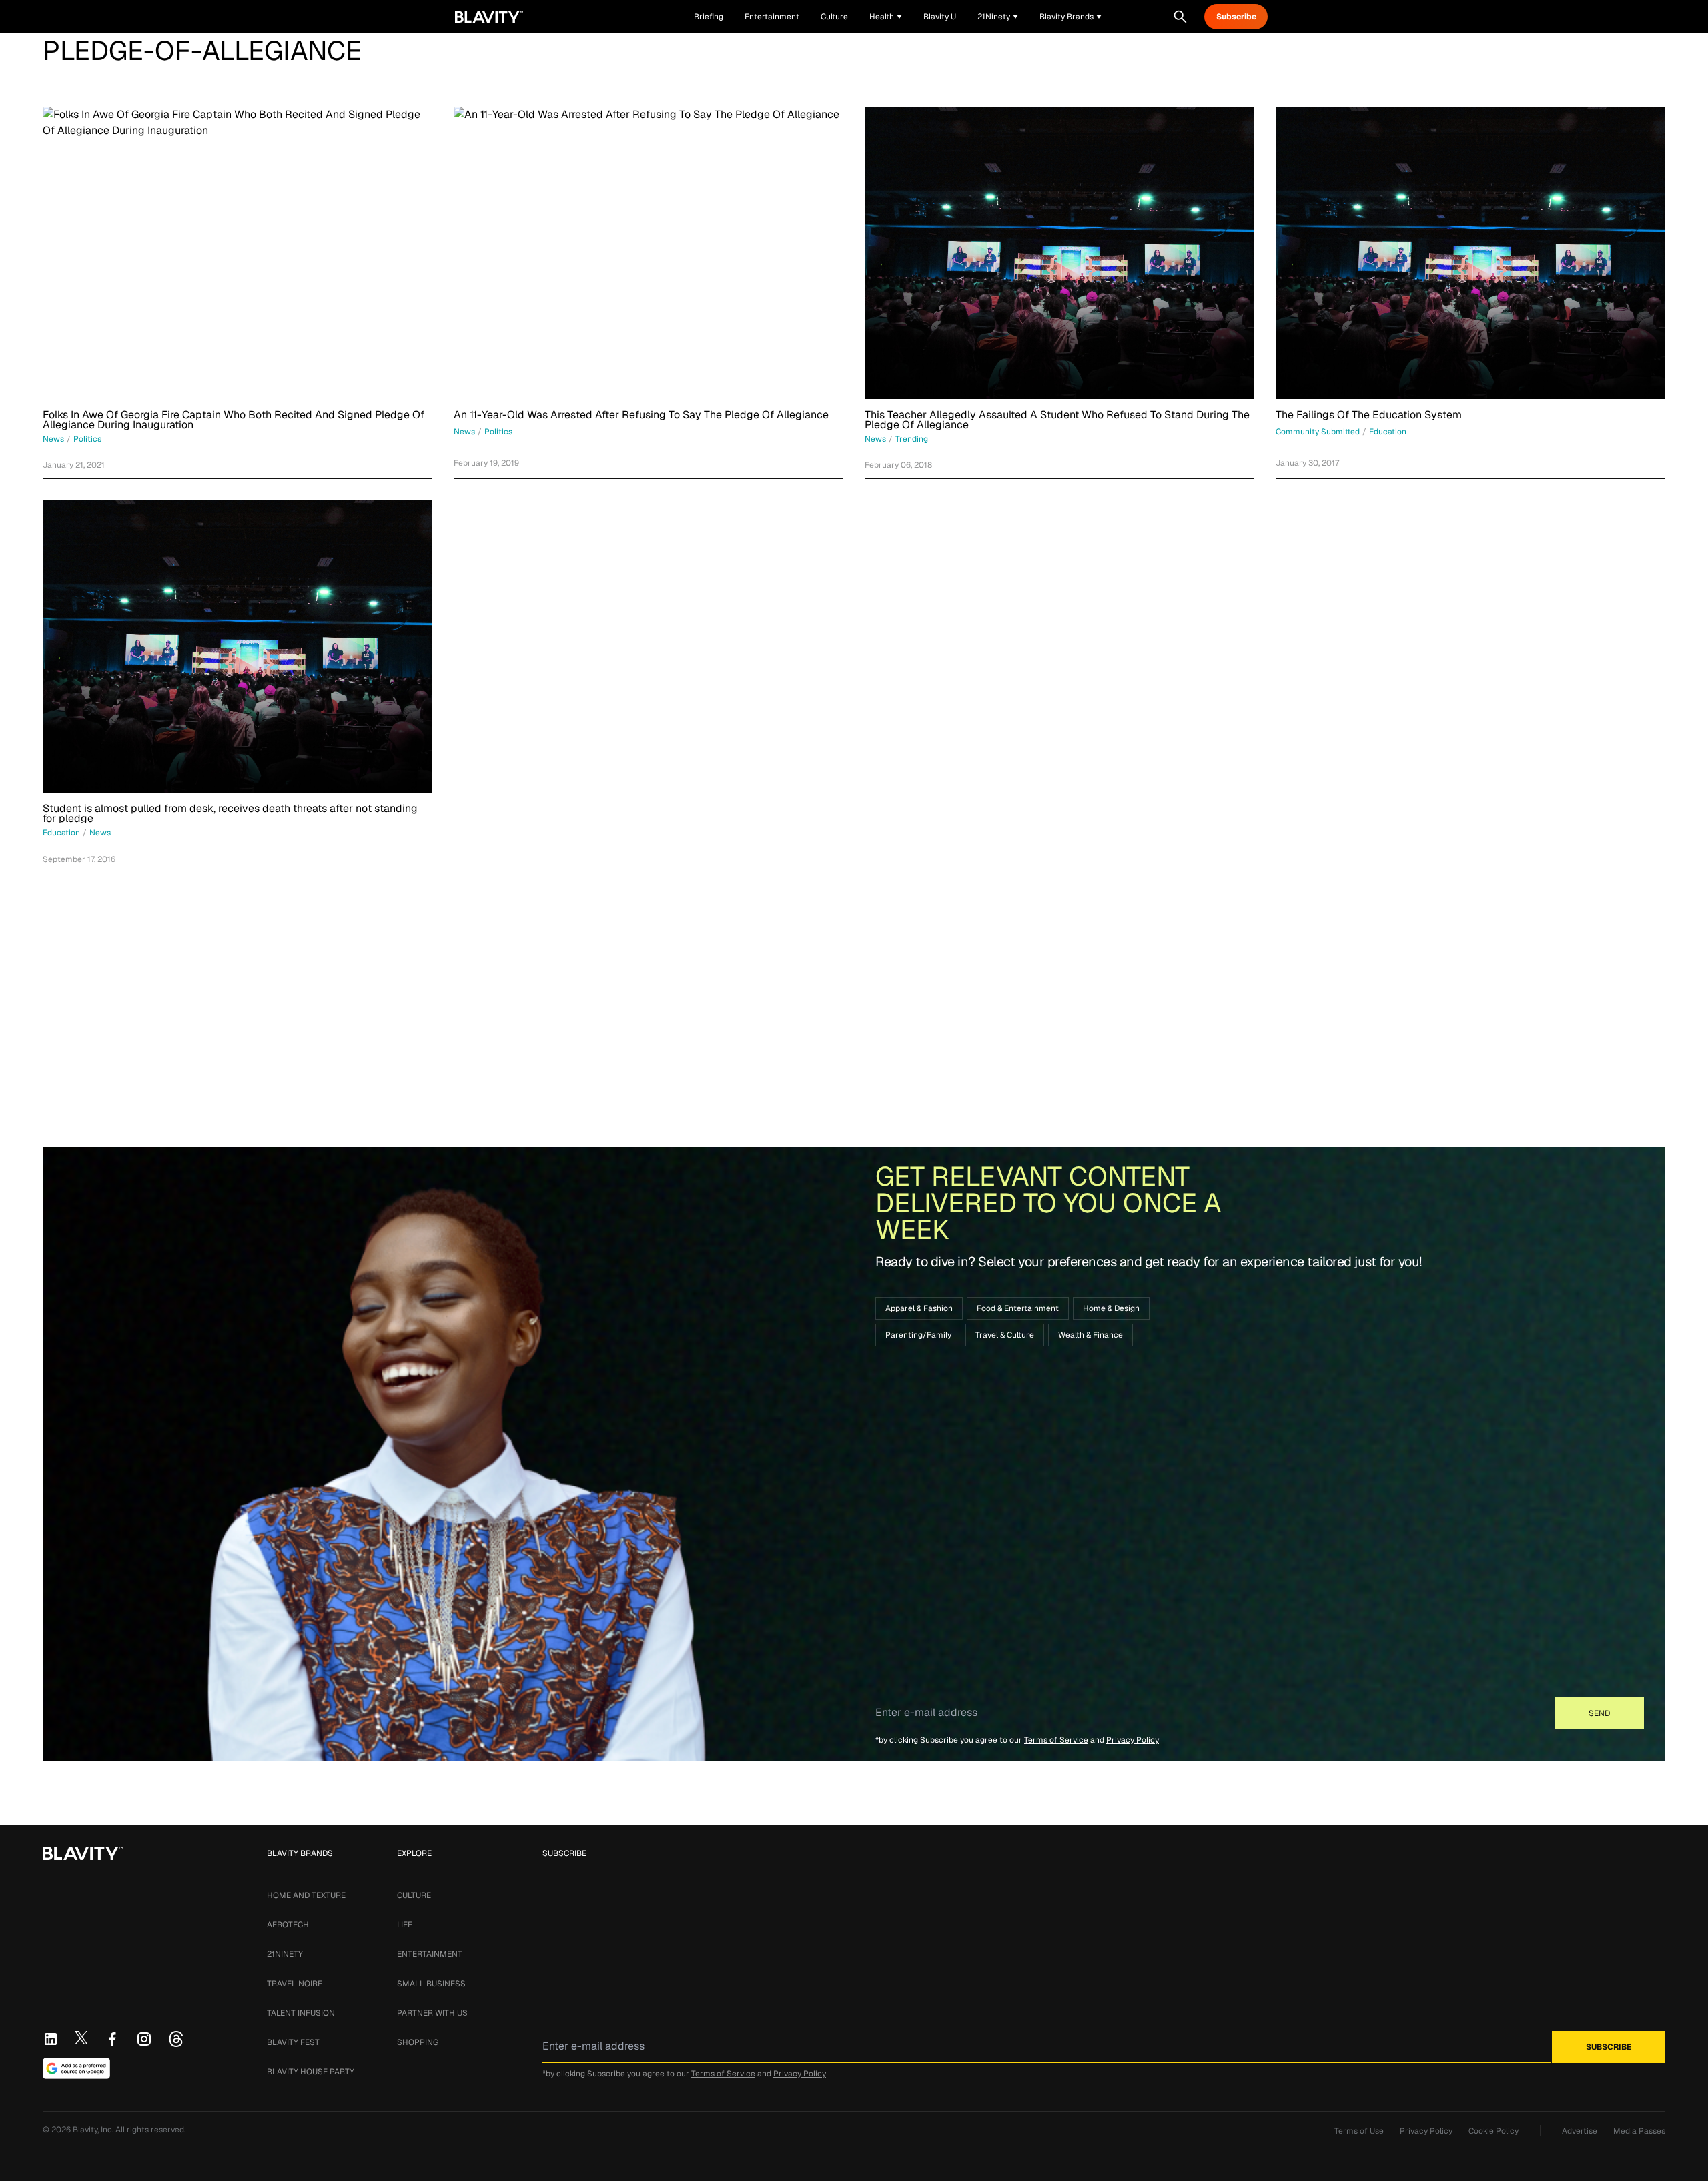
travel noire (295, 1984)
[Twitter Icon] (81, 2038)
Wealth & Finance (1091, 1335)
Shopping (418, 2042)
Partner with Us (432, 2013)
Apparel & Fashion (919, 1308)
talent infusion (301, 2013)
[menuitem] (886, 17)
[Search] (1180, 17)
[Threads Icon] (176, 2039)
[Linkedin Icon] (51, 2039)
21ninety (285, 1954)
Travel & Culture (1005, 1335)
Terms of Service (1056, 1740)
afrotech (288, 1925)
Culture (414, 1895)
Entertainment (430, 1954)
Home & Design (1111, 1308)
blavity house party (311, 2072)
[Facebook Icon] (112, 2039)
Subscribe (1236, 17)
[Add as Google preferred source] (76, 2068)
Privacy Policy (1133, 1740)
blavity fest (293, 2042)
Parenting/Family (918, 1335)
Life (405, 1925)
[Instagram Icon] (144, 2039)
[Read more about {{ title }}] (238, 253)
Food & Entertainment (1018, 1308)
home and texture (306, 1895)
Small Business (431, 1984)
